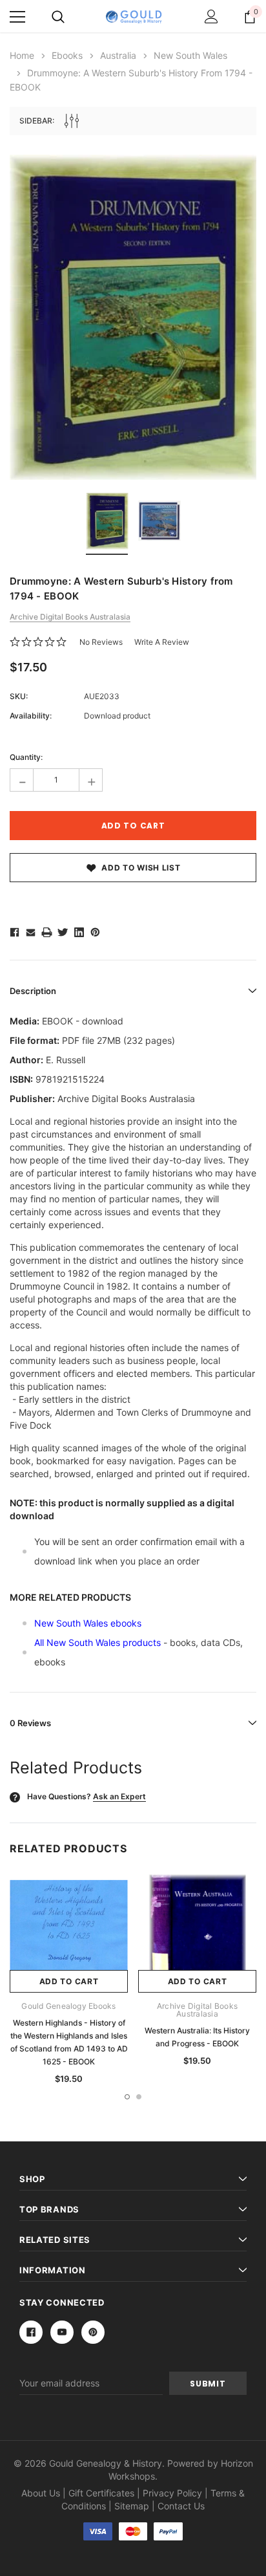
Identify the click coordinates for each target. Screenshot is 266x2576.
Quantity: (26, 757)
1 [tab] (127, 2097)
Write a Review (162, 642)
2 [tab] (139, 2097)
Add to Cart (69, 1981)
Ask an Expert (119, 1796)
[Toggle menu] (17, 17)
